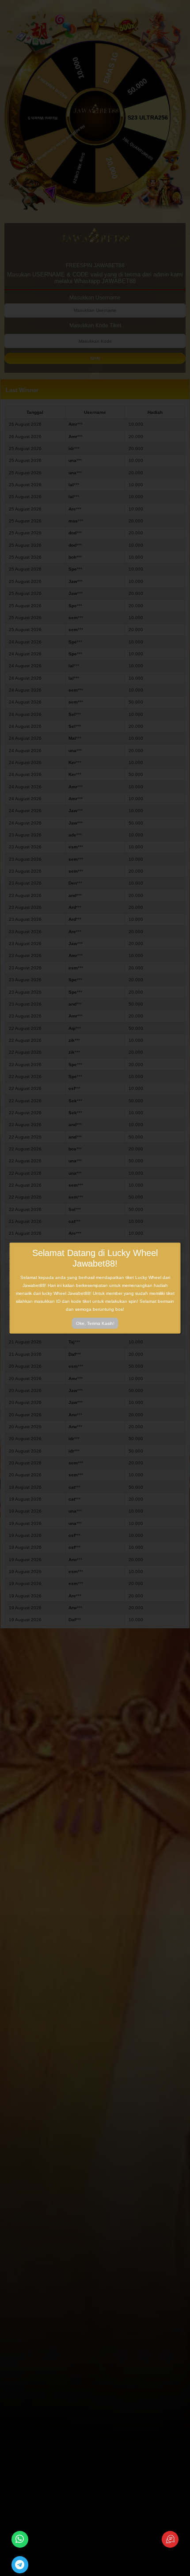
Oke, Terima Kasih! (95, 1323)
